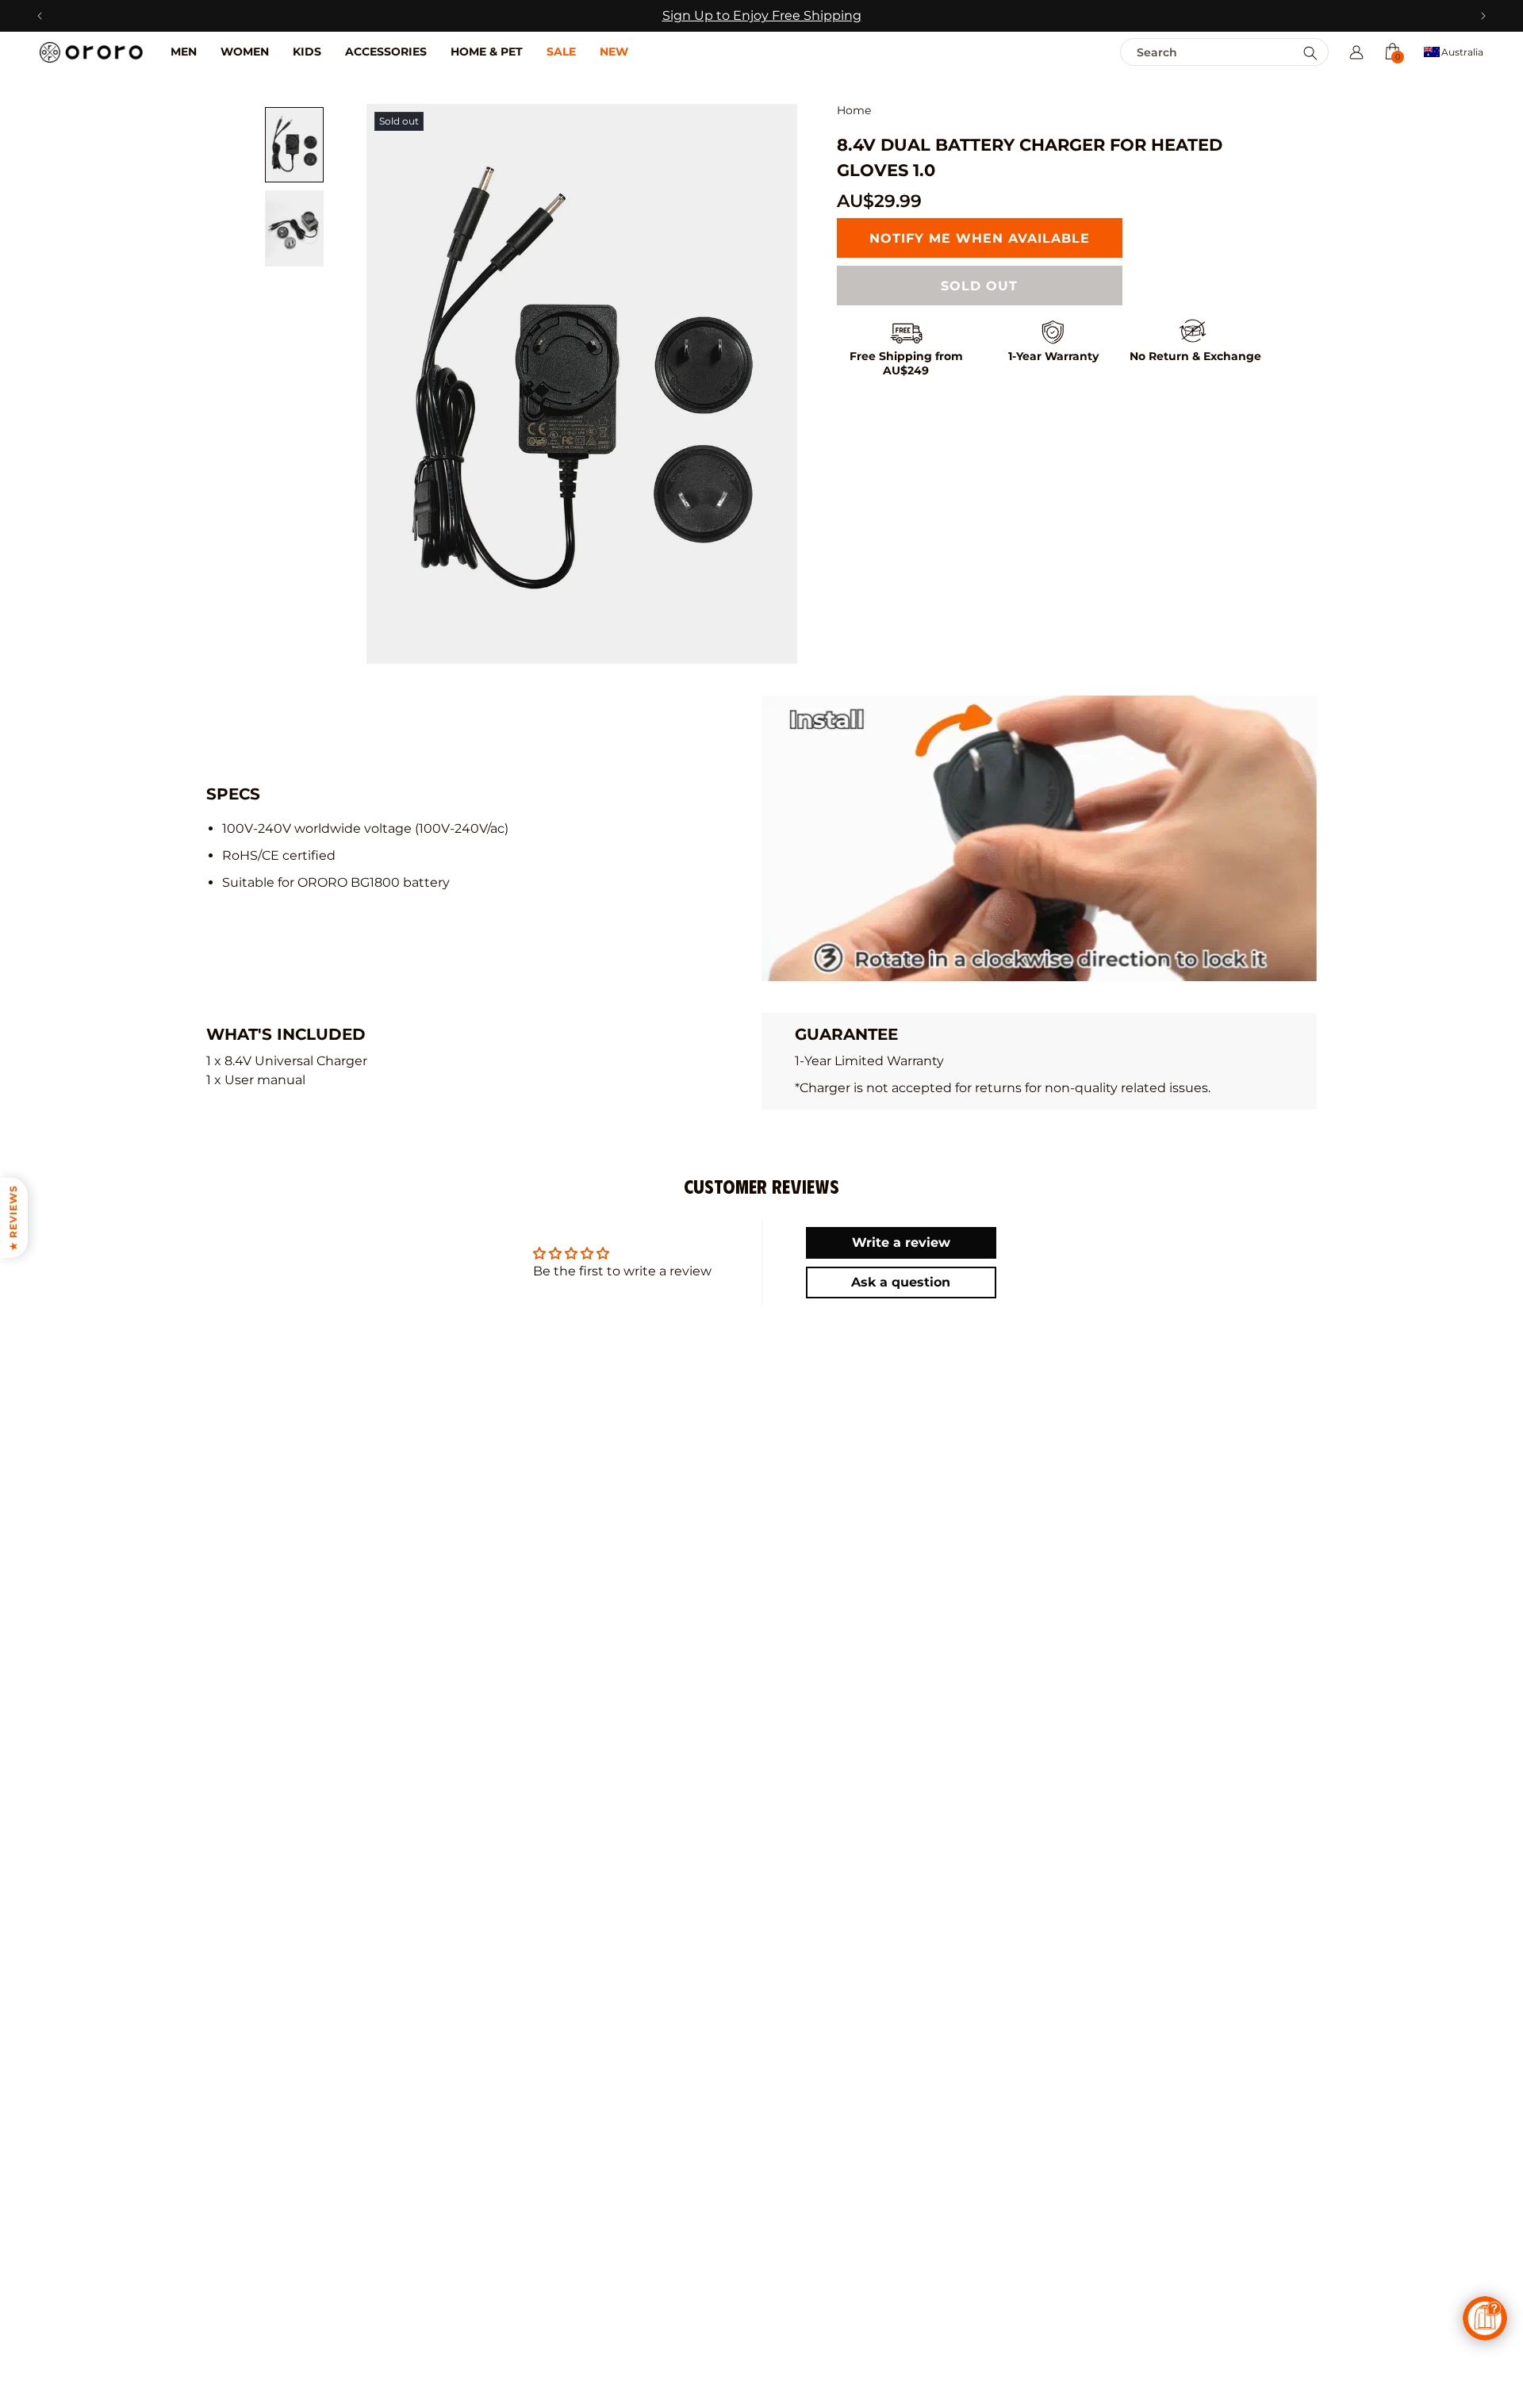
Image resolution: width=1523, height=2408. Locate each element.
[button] (1392, 52)
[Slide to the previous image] (390, 384)
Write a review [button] (901, 1242)
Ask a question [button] (901, 1282)
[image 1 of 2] (294, 145)
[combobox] (1190, 52)
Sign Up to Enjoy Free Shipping (762, 15)
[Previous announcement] (39, 16)
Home (854, 111)
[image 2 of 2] (294, 228)
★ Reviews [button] (13, 1218)
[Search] (1310, 53)
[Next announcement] (1484, 16)
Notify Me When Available (980, 238)
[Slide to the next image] (773, 384)
